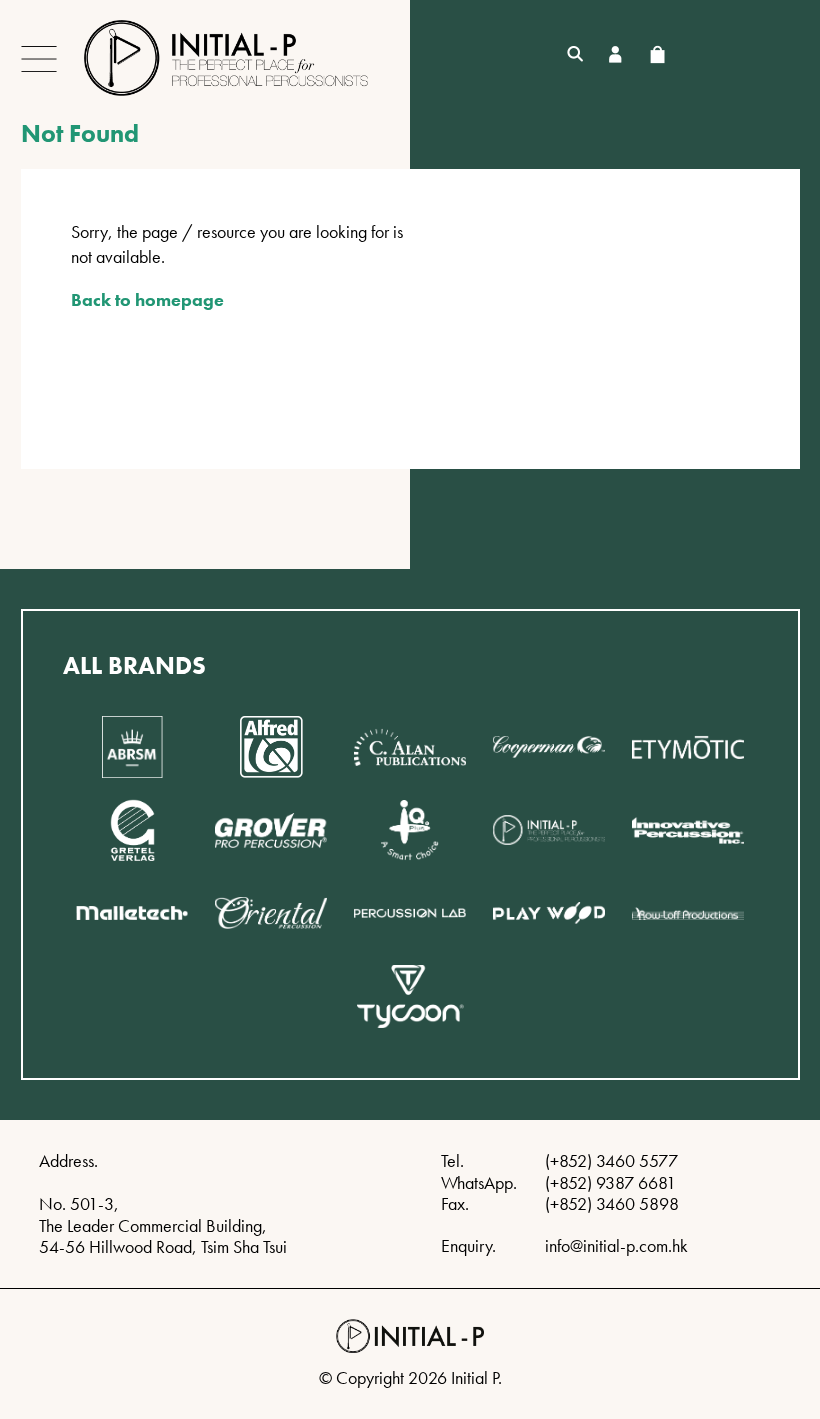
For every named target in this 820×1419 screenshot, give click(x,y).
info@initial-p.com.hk (616, 1245)
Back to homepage (147, 299)
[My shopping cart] (657, 54)
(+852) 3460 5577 (611, 1160)
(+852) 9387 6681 (610, 1182)
